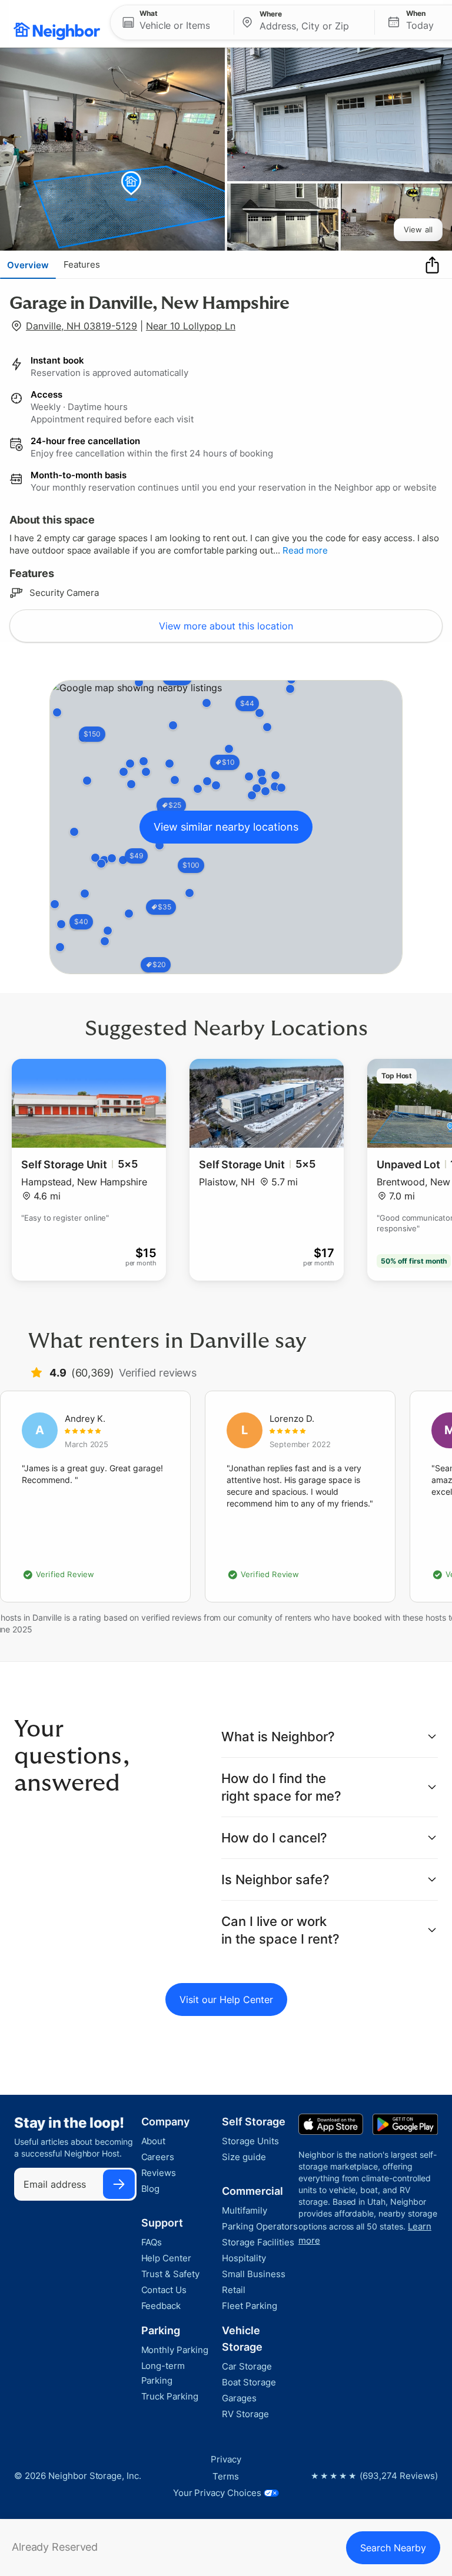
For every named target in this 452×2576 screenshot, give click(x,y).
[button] (172, 22)
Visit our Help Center (226, 2000)
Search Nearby (393, 2548)
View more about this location (226, 626)
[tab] (28, 265)
